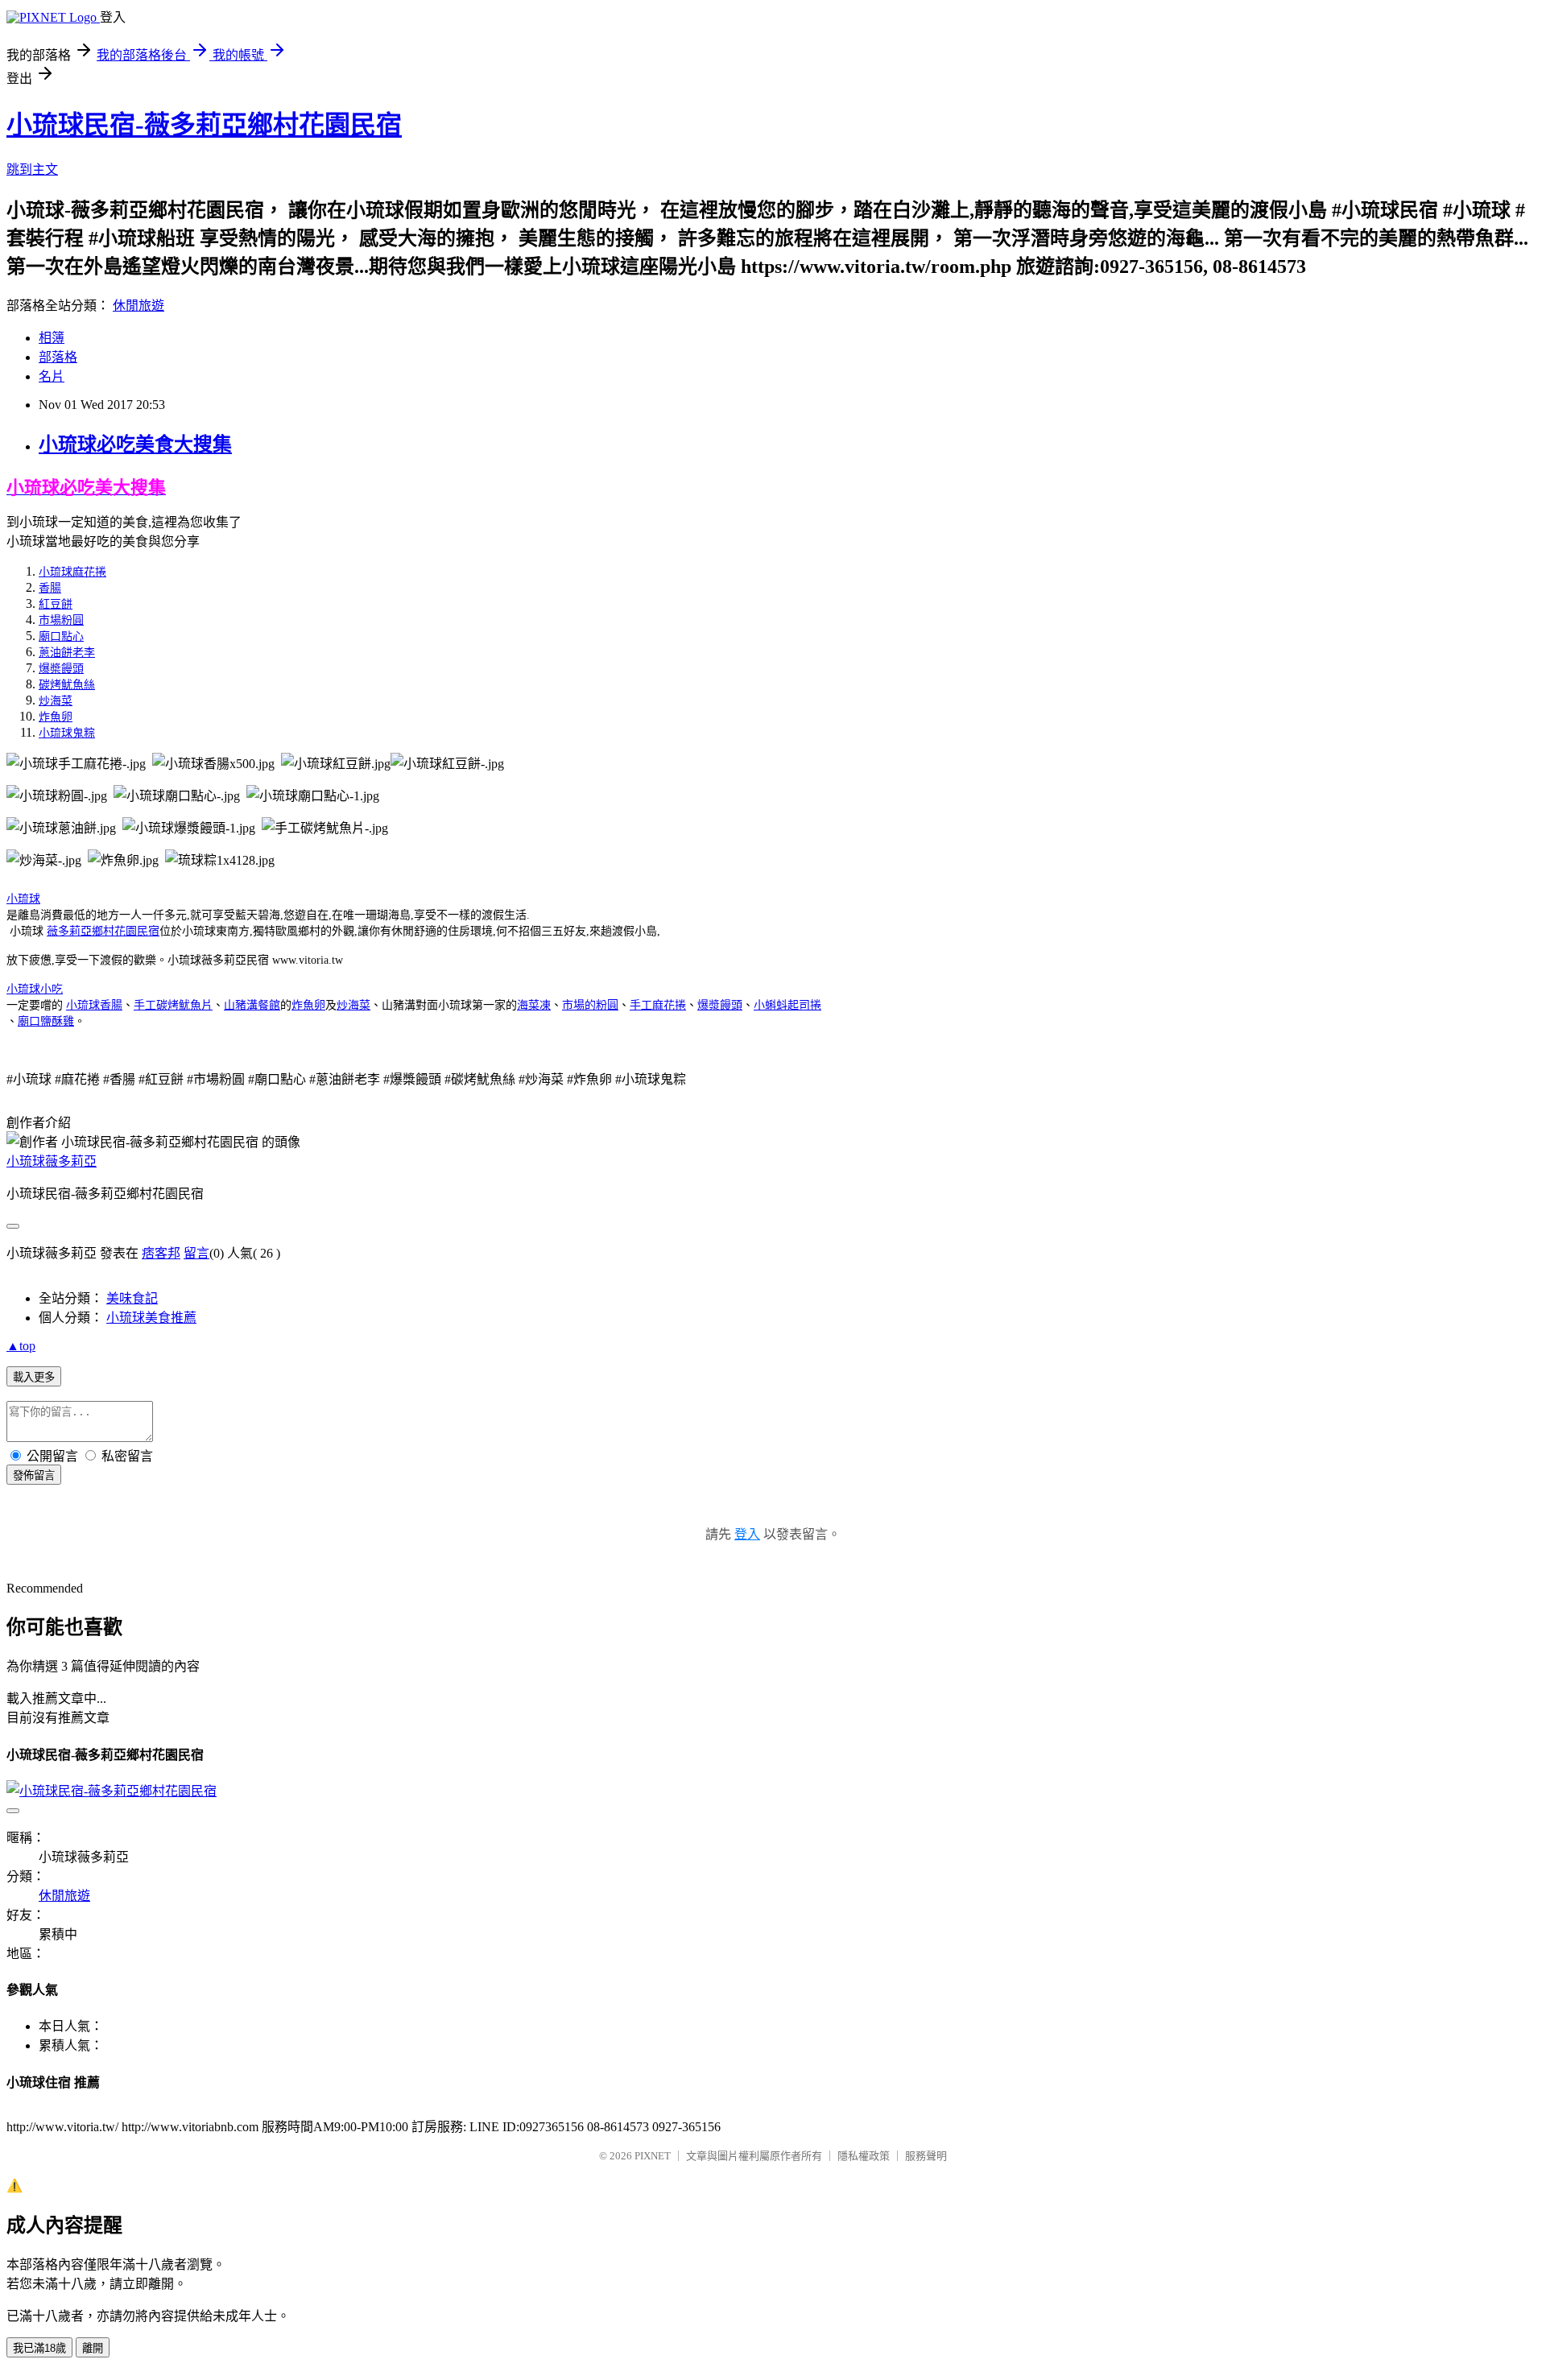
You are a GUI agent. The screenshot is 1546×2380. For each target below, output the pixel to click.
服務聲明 (926, 2156)
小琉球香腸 (94, 1005)
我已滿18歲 (39, 2348)
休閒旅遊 (138, 306)
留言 (196, 1253)
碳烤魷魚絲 (67, 685)
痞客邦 (161, 1253)
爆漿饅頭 (720, 1005)
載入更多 (34, 1377)
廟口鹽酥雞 (46, 1021)
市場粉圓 (61, 620)
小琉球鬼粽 (67, 733)
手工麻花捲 (658, 1005)
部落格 (58, 357)
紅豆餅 (56, 604)
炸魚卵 (56, 717)
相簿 (52, 338)
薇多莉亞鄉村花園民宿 (103, 931)
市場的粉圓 (590, 1005)
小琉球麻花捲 (72, 572)
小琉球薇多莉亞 (52, 1161)
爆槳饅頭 (61, 669)
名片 (52, 376)
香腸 (50, 588)
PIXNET (653, 2156)
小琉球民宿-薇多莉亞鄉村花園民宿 (204, 125)
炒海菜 (56, 701)
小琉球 (23, 899)
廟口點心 (61, 636)
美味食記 (132, 1298)
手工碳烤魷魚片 (173, 1005)
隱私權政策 (864, 2156)
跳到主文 (32, 169)
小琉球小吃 (35, 989)
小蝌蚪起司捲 (787, 1005)
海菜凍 (534, 1005)
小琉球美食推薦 (151, 1318)
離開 (93, 2348)
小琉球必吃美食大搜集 (135, 444)
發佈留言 (34, 1475)
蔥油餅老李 (67, 653)
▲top (21, 1346)
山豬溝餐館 (252, 1005)
